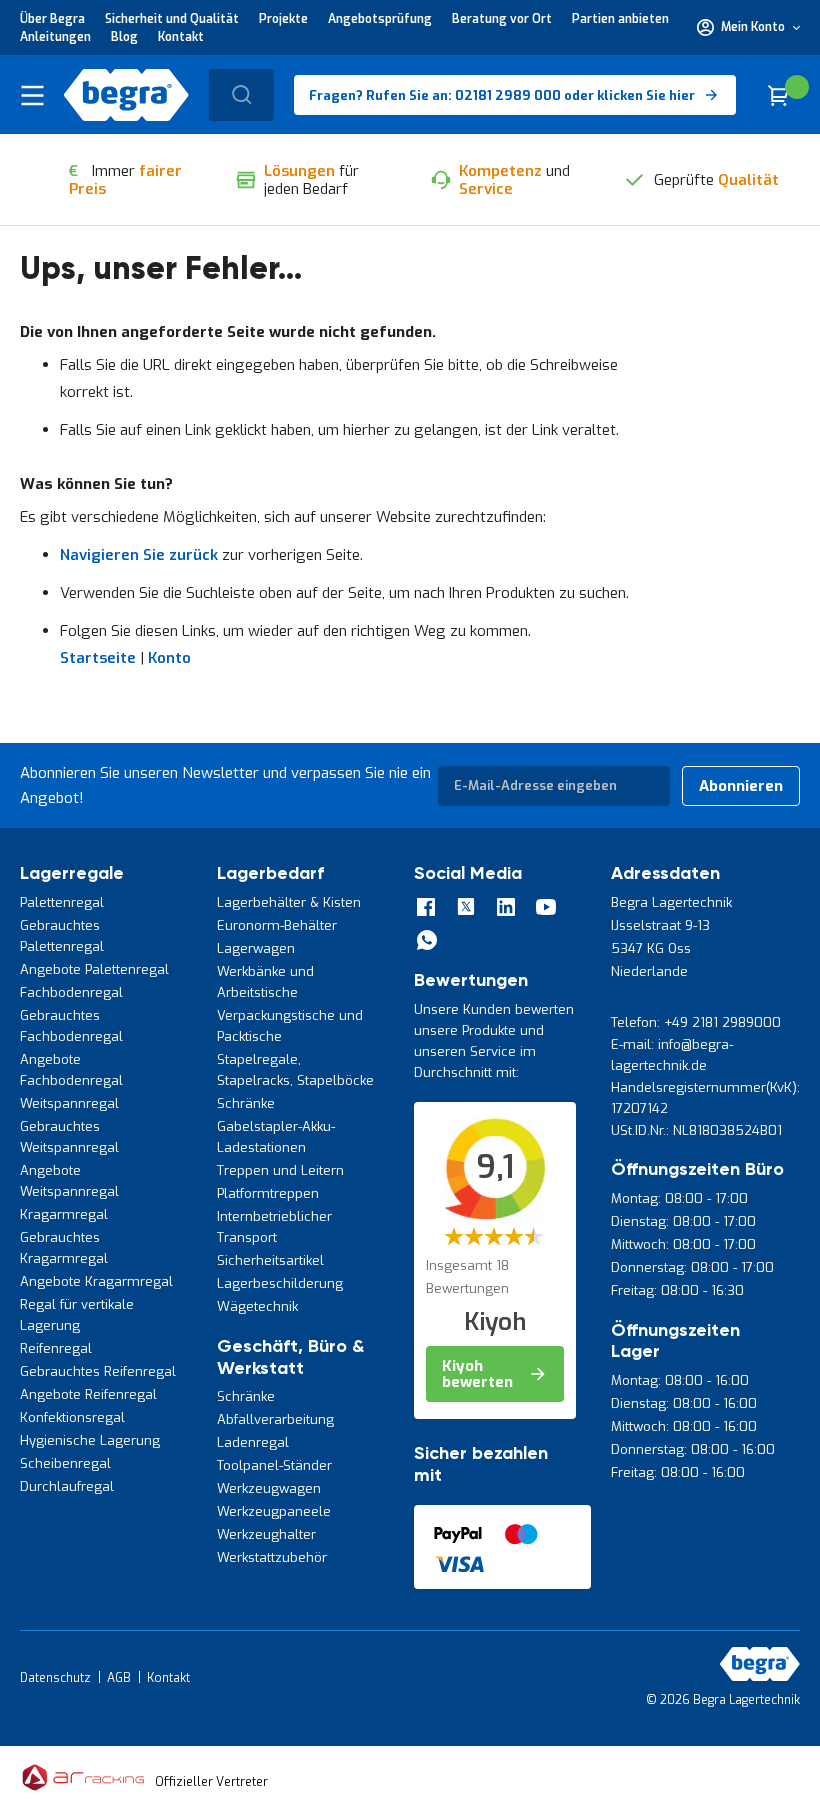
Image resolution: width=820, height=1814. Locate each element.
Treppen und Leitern (280, 1170)
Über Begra (52, 19)
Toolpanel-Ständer (274, 1465)
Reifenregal (56, 1348)
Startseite (98, 658)
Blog (124, 37)
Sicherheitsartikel (270, 1260)
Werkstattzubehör (272, 1557)
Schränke (246, 1103)
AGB (119, 1678)
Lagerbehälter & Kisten (289, 902)
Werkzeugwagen (269, 1488)
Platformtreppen (268, 1193)
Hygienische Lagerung (90, 1440)
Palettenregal (62, 902)
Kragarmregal (64, 1214)
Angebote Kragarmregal (96, 1281)
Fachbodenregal (71, 992)
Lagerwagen (256, 948)
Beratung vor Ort (502, 19)
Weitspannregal (69, 1103)
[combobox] (241, 95)
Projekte (283, 19)
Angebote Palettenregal (94, 969)
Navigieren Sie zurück (139, 555)
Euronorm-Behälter (277, 925)
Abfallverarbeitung (275, 1419)
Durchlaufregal (67, 1486)
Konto (169, 658)
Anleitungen (55, 37)
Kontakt (181, 37)
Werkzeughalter (266, 1534)
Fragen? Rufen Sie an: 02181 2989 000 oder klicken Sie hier (502, 95)
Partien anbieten (620, 19)
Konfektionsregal (72, 1417)
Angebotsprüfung (380, 19)
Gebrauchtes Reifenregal (98, 1371)
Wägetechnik (257, 1306)
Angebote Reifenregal (88, 1394)
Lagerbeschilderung (280, 1283)
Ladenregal (253, 1442)
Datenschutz (55, 1678)
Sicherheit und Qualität (172, 19)
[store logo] (126, 95)
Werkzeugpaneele (274, 1511)
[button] (748, 27)
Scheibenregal (65, 1463)
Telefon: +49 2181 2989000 (696, 1022)
